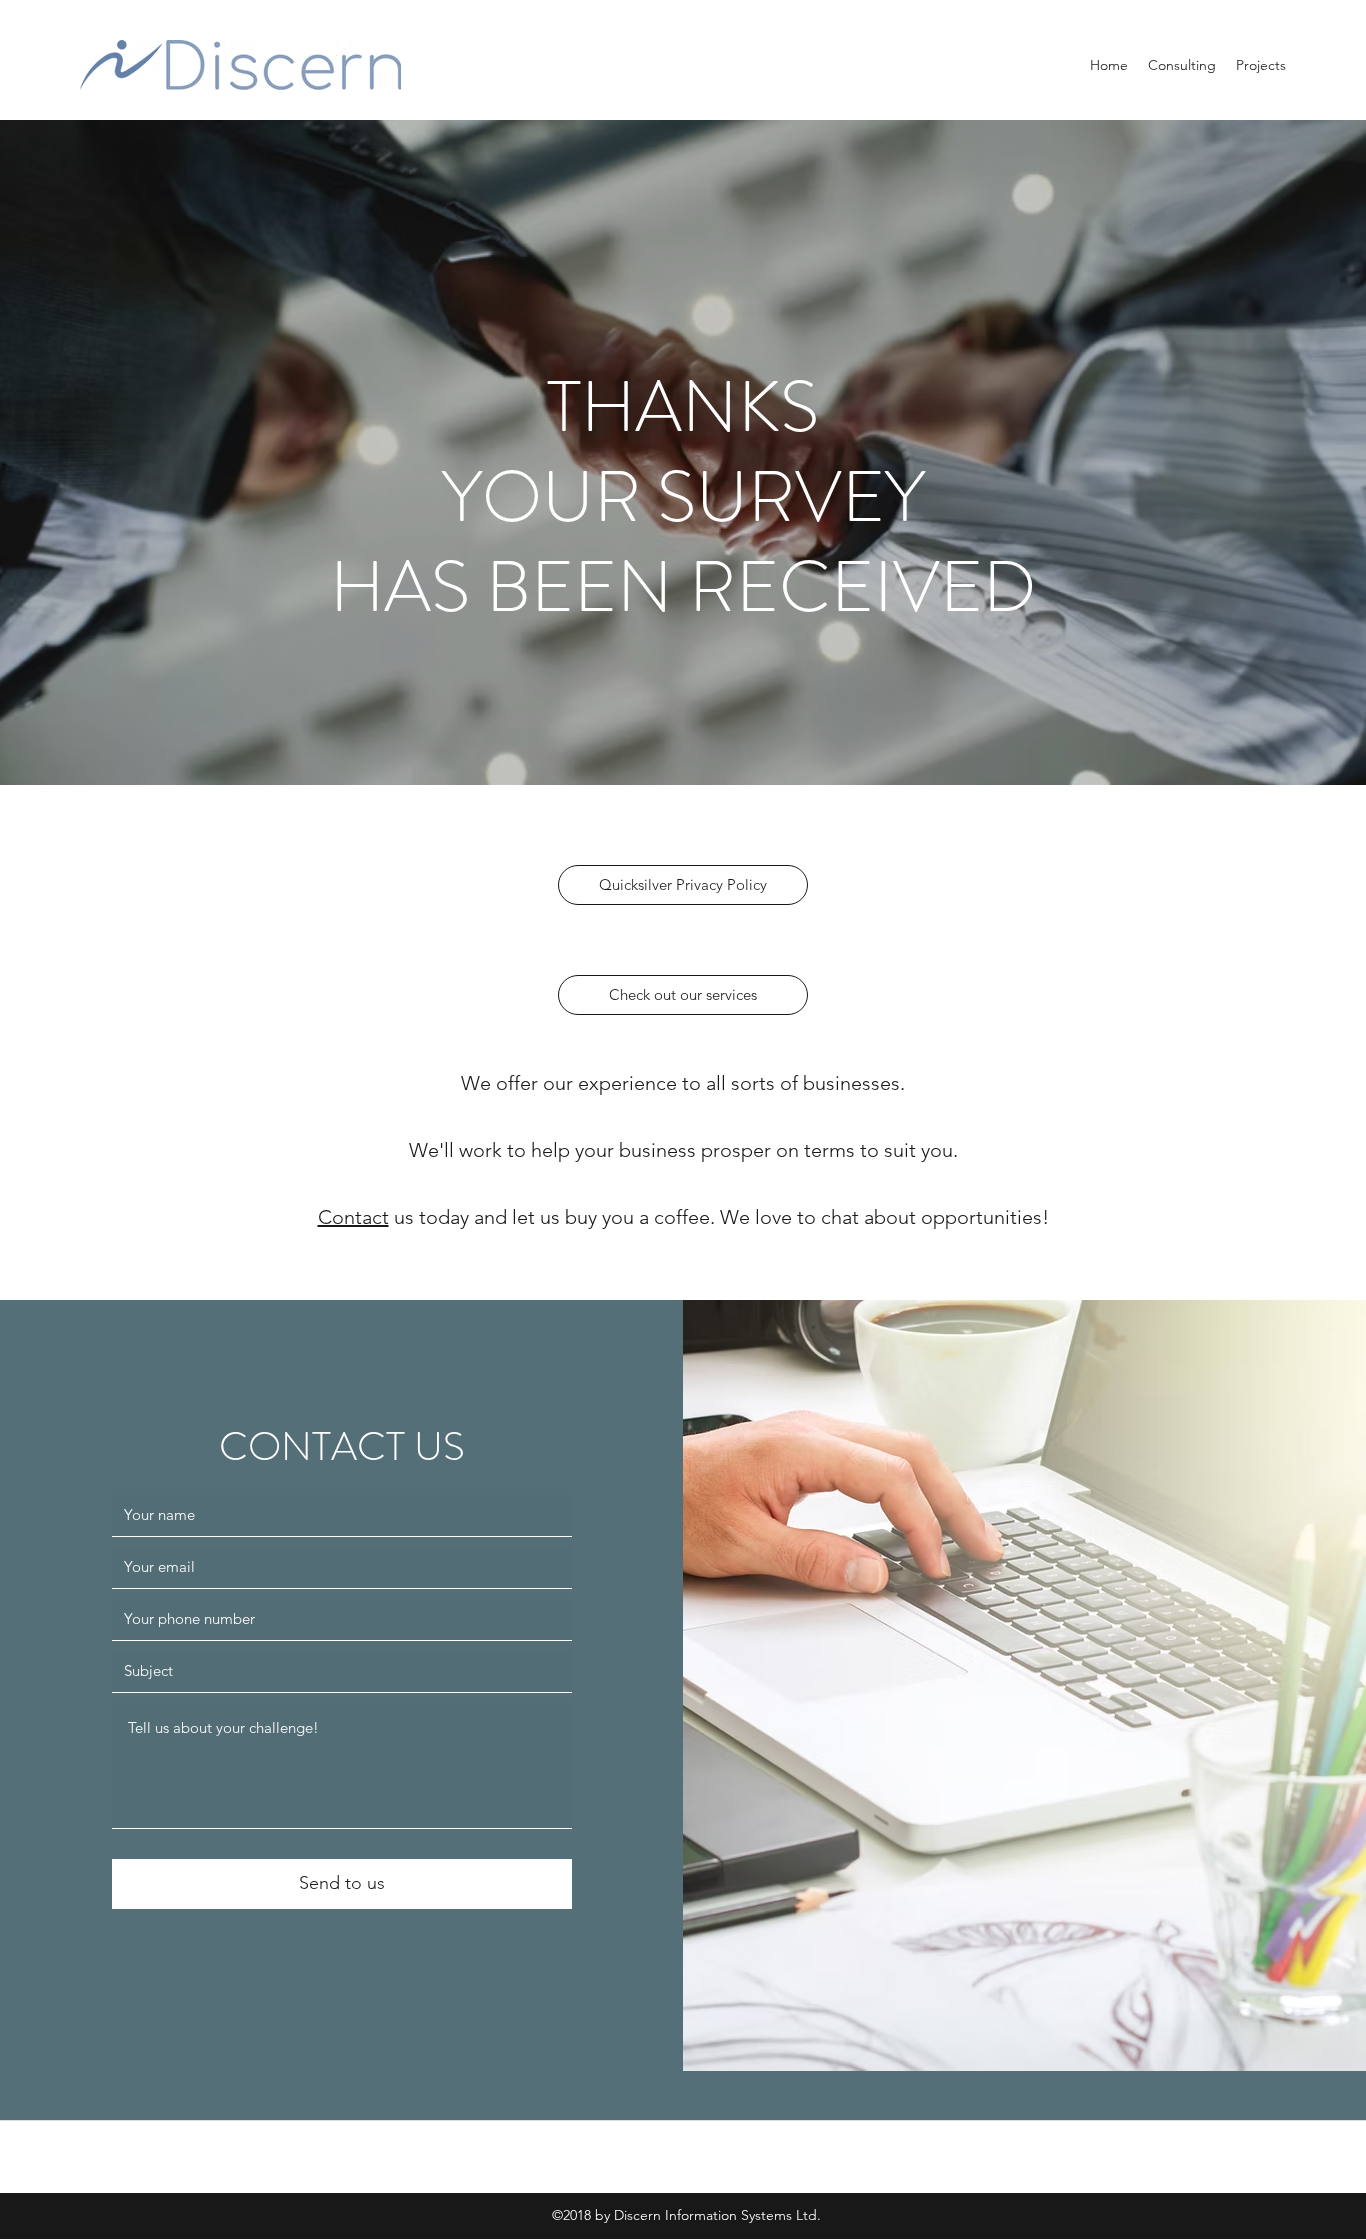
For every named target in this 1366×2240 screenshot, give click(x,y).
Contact (353, 1217)
